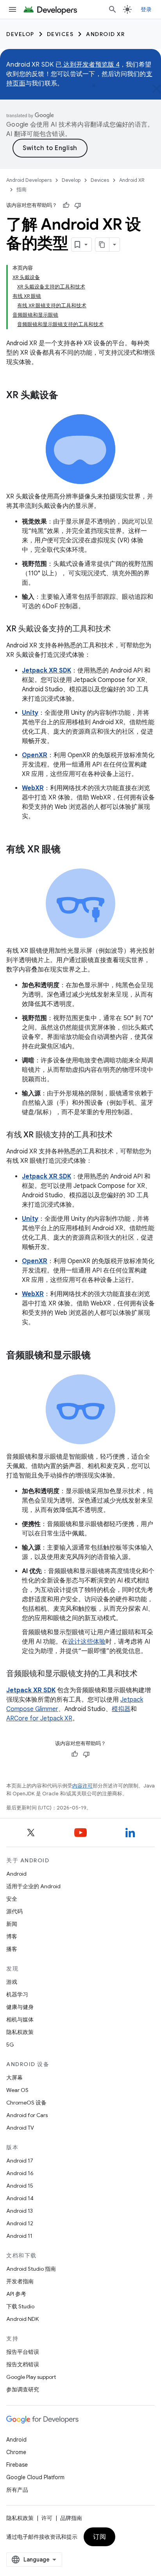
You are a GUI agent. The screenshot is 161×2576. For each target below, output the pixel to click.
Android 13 (20, 2211)
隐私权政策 (20, 2032)
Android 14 (20, 2198)
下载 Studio (20, 2306)
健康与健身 (20, 2007)
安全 (12, 1899)
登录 (146, 9)
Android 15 (20, 2186)
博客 (12, 1936)
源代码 (14, 1911)
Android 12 (20, 2223)
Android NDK (22, 2319)
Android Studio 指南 (31, 2269)
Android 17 (20, 2161)
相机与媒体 (20, 2019)
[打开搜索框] (113, 9)
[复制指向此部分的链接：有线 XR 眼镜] (68, 850)
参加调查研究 (23, 2389)
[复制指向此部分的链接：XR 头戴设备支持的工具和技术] (118, 629)
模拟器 (121, 1709)
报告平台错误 (23, 2352)
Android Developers (29, 180)
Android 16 (20, 2173)
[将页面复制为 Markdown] (102, 245)
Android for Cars (27, 2115)
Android (16, 1874)
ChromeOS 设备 (26, 2103)
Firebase (17, 2465)
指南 (21, 189)
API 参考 (16, 2294)
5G (10, 2045)
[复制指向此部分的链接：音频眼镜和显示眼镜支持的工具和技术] (145, 1674)
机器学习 (17, 1994)
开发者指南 (20, 2281)
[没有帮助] (78, 205)
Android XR (105, 34)
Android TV (20, 2128)
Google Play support (31, 2377)
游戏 (12, 1982)
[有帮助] (66, 205)
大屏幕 (14, 2077)
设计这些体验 (87, 1642)
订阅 (99, 2537)
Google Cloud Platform (35, 2477)
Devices (60, 34)
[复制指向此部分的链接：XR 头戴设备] (66, 396)
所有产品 (17, 2490)
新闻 (12, 1924)
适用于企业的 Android (33, 1886)
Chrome (16, 2452)
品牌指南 (71, 2518)
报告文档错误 (23, 2364)
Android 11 (19, 2236)
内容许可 (82, 1786)
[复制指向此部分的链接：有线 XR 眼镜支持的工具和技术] (120, 1135)
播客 (12, 1949)
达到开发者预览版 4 (91, 65)
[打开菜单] (13, 9)
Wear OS (17, 2090)
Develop (20, 34)
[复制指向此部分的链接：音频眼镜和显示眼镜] (98, 1356)
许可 (47, 2518)
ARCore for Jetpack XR (39, 1719)
